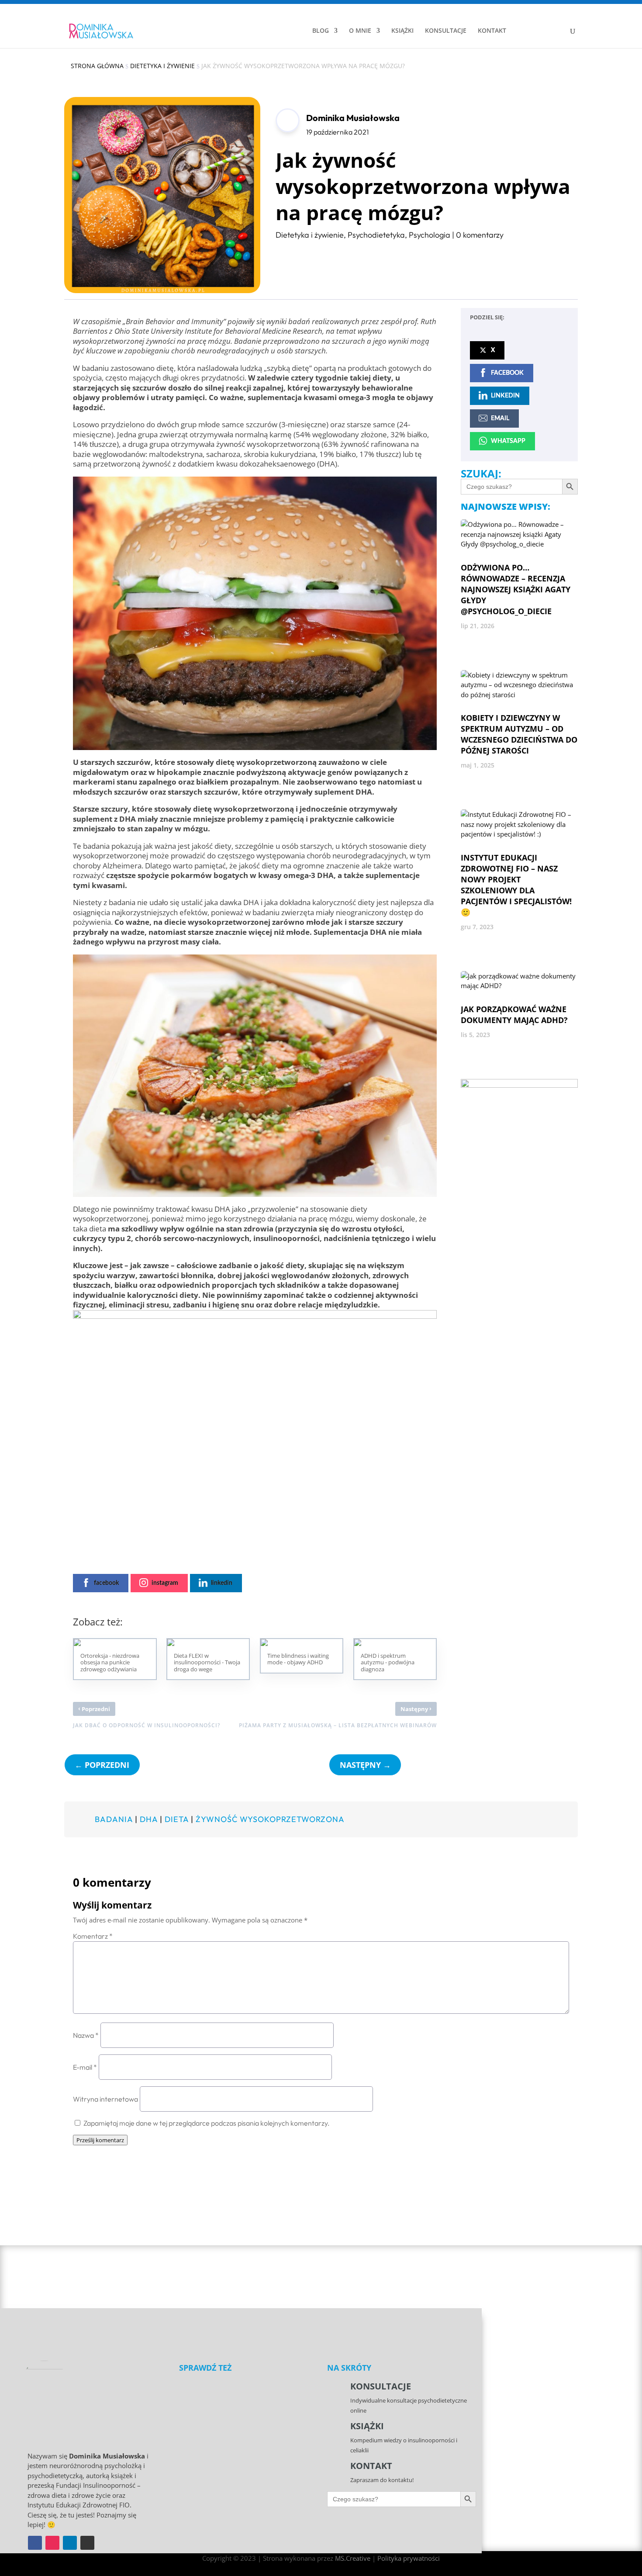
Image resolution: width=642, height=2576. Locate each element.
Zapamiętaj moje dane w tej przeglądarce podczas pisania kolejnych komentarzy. (207, 2123)
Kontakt (371, 2466)
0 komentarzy (480, 235)
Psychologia (430, 235)
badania (114, 1819)
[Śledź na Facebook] (35, 2543)
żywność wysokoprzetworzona (270, 1819)
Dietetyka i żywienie (310, 235)
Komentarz (93, 1936)
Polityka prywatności (409, 2558)
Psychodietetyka (376, 235)
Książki (367, 2426)
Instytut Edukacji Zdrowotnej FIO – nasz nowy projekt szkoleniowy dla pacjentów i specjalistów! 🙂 (516, 885)
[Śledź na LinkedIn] (70, 2543)
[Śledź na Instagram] (52, 2543)
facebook (106, 1583)
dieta (177, 1819)
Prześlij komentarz (100, 2140)
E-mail (85, 2067)
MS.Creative (353, 2558)
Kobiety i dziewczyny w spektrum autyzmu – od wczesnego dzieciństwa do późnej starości (519, 734)
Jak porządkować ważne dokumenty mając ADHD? (514, 1015)
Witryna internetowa (105, 2099)
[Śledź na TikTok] (87, 2543)
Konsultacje (381, 2386)
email (500, 418)
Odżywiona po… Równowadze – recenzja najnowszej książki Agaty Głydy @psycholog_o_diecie (516, 589)
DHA (149, 1819)
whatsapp (508, 441)
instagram (165, 1583)
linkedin (222, 1583)
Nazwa (86, 2035)
